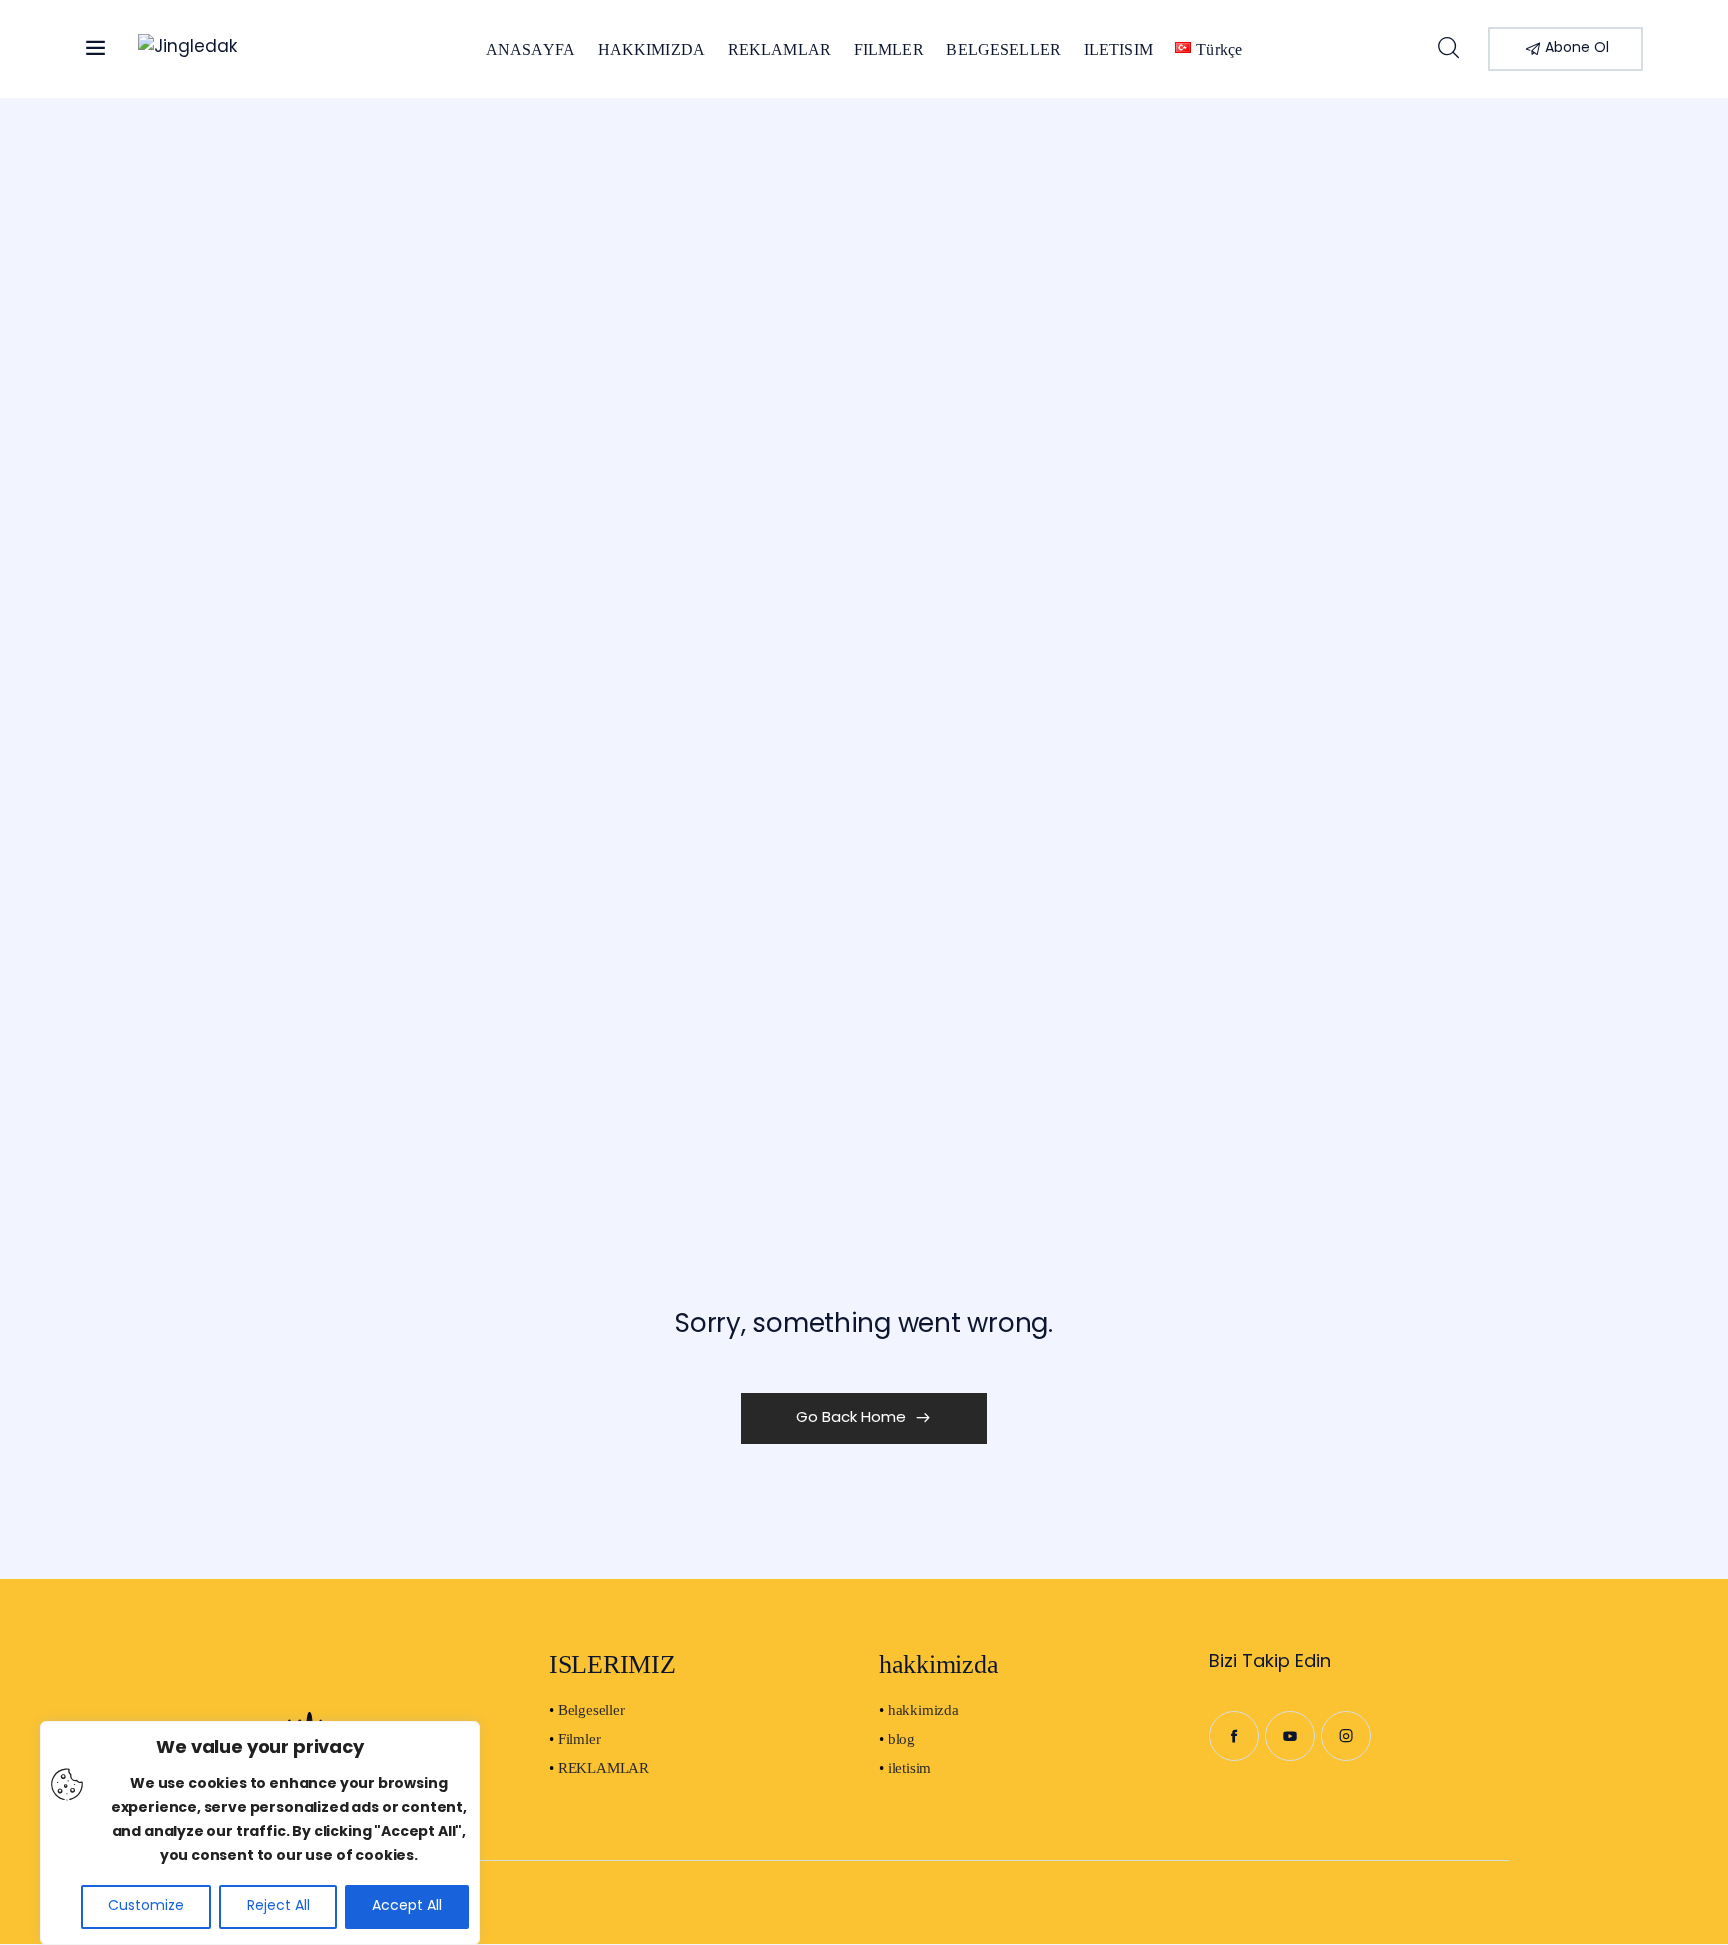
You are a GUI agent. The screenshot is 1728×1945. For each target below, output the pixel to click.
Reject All (278, 1906)
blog (901, 1739)
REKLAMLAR (603, 1768)
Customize (146, 1906)
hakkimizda (923, 1710)
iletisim (910, 1768)
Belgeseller (591, 1710)
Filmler (579, 1739)
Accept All (407, 1906)
